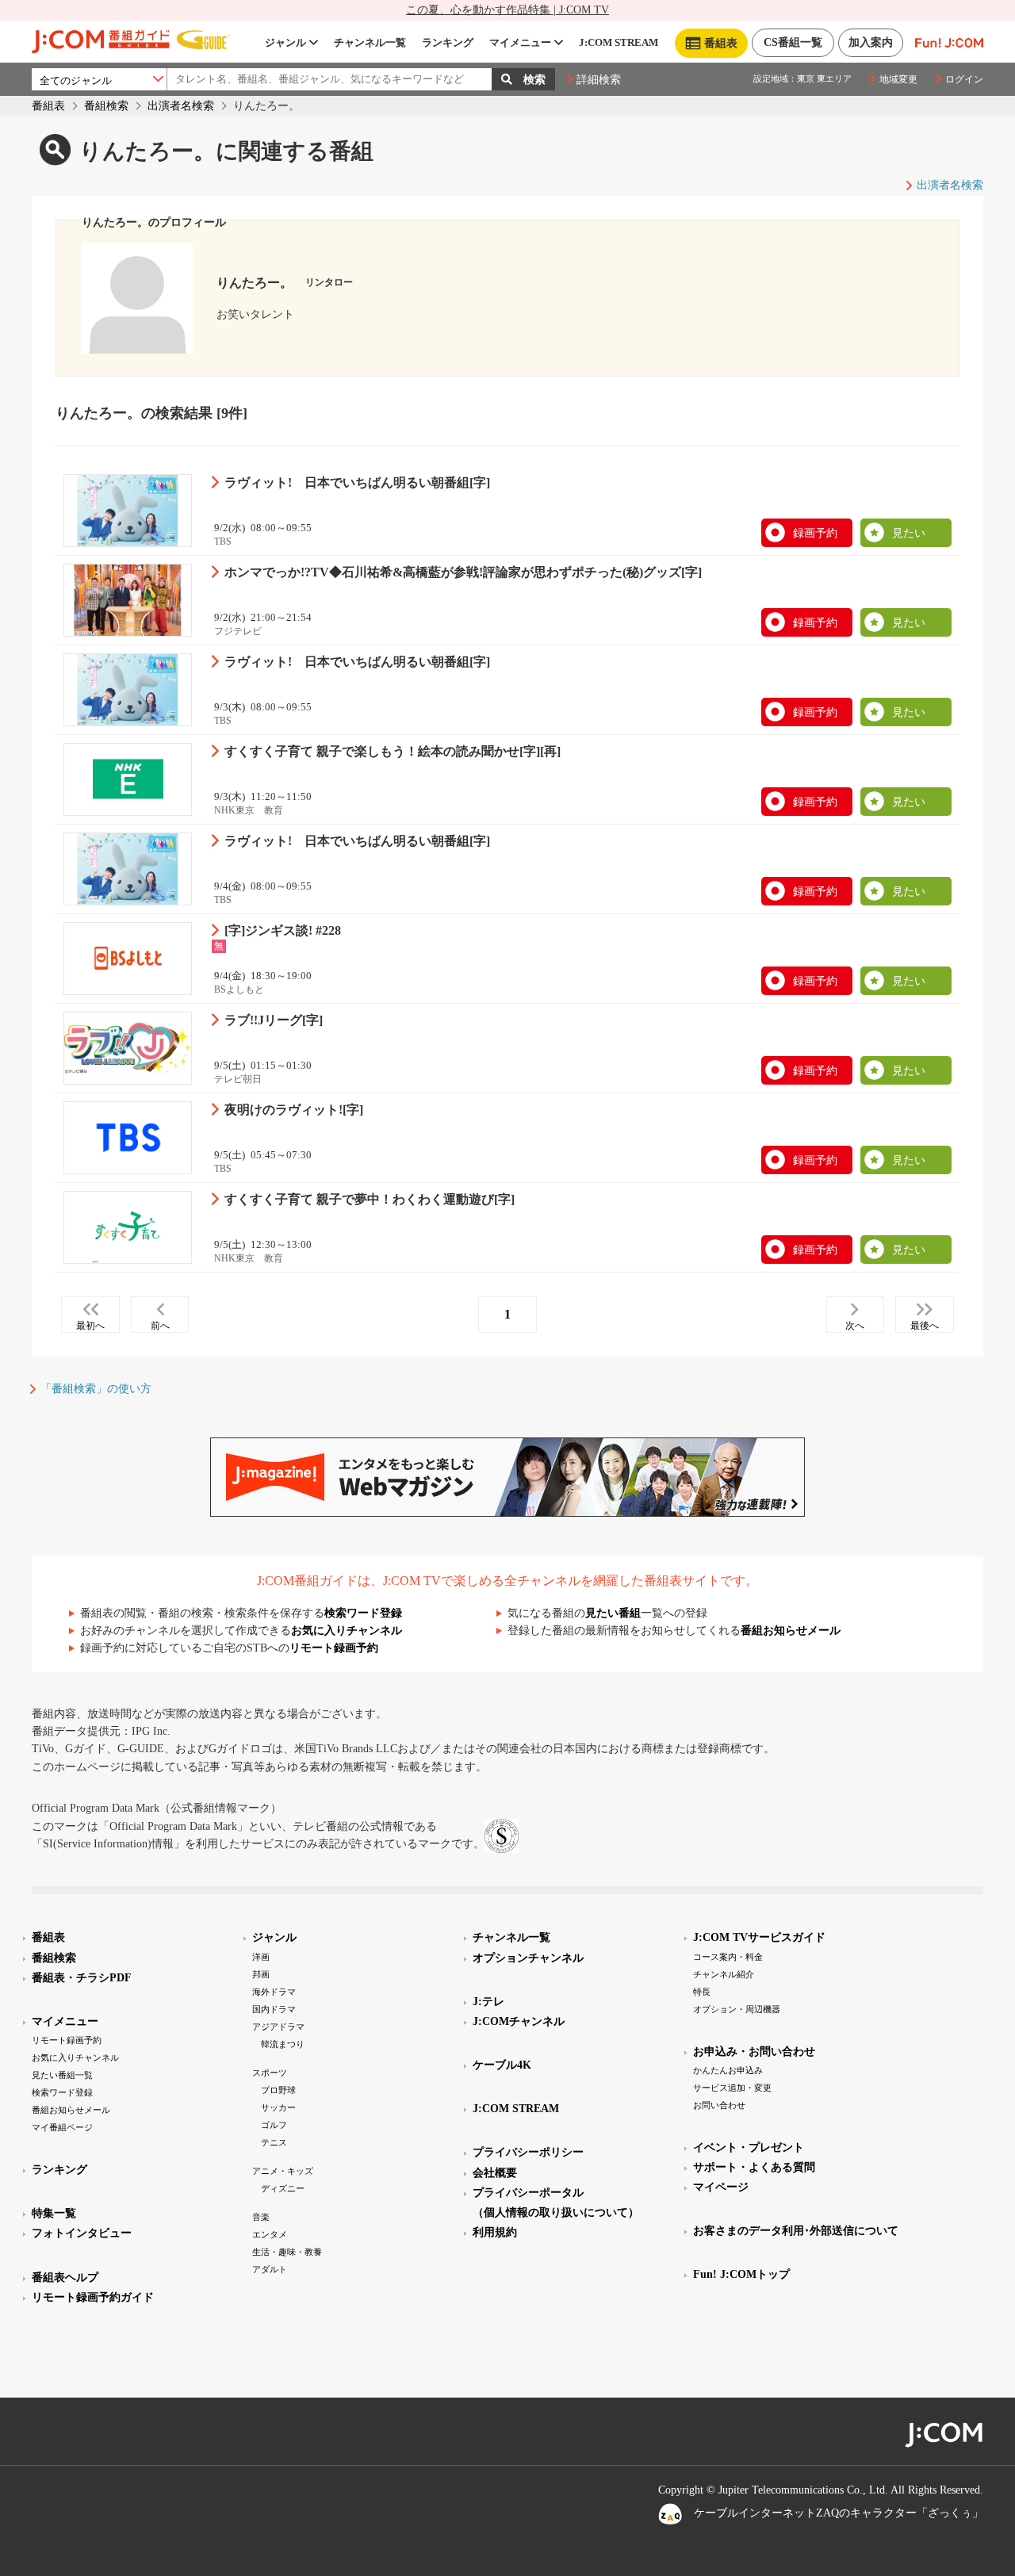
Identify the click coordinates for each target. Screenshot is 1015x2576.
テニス (274, 2142)
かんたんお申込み (728, 2070)
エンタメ (270, 2234)
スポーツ (270, 2073)
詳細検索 (599, 80)
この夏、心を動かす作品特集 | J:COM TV (507, 10)
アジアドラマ (278, 2027)
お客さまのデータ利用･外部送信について (796, 2231)
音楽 (261, 2217)
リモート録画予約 (334, 1648)
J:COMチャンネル (519, 2021)
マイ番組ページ (62, 2127)
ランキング (448, 42)
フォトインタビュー (82, 2233)
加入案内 (871, 42)
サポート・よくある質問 (754, 2167)
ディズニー (283, 2188)
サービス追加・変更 (732, 2088)
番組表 (48, 106)
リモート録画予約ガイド (93, 2297)
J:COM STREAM (619, 42)
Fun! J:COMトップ (741, 2274)
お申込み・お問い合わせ (754, 2052)
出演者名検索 (181, 106)
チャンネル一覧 (370, 42)
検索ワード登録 (363, 1613)
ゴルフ (274, 2125)
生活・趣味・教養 (287, 2252)
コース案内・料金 (728, 1957)
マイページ (721, 2187)
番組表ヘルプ (65, 2277)
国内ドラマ (274, 2009)
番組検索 (106, 106)
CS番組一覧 (793, 42)
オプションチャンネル (528, 1958)
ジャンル (285, 42)
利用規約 (495, 2232)
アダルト (270, 2269)
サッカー (278, 2107)
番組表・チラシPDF (82, 1978)
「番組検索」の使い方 (96, 1389)
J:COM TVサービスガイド (759, 1937)
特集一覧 (54, 2213)
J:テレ (488, 2002)
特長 (702, 1992)
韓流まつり (283, 2044)
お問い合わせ (719, 2105)
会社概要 (495, 2173)
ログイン (964, 79)
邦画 (261, 1974)
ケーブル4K (502, 2065)
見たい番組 (613, 1613)
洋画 (261, 1957)
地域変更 (898, 79)
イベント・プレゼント (749, 2147)
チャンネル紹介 (724, 1974)
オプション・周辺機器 (737, 2009)
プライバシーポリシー (528, 2152)
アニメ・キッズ (283, 2171)
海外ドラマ (274, 1992)
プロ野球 (278, 2090)
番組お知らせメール (791, 1631)
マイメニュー (520, 42)
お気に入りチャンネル (347, 1631)
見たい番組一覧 (62, 2075)
